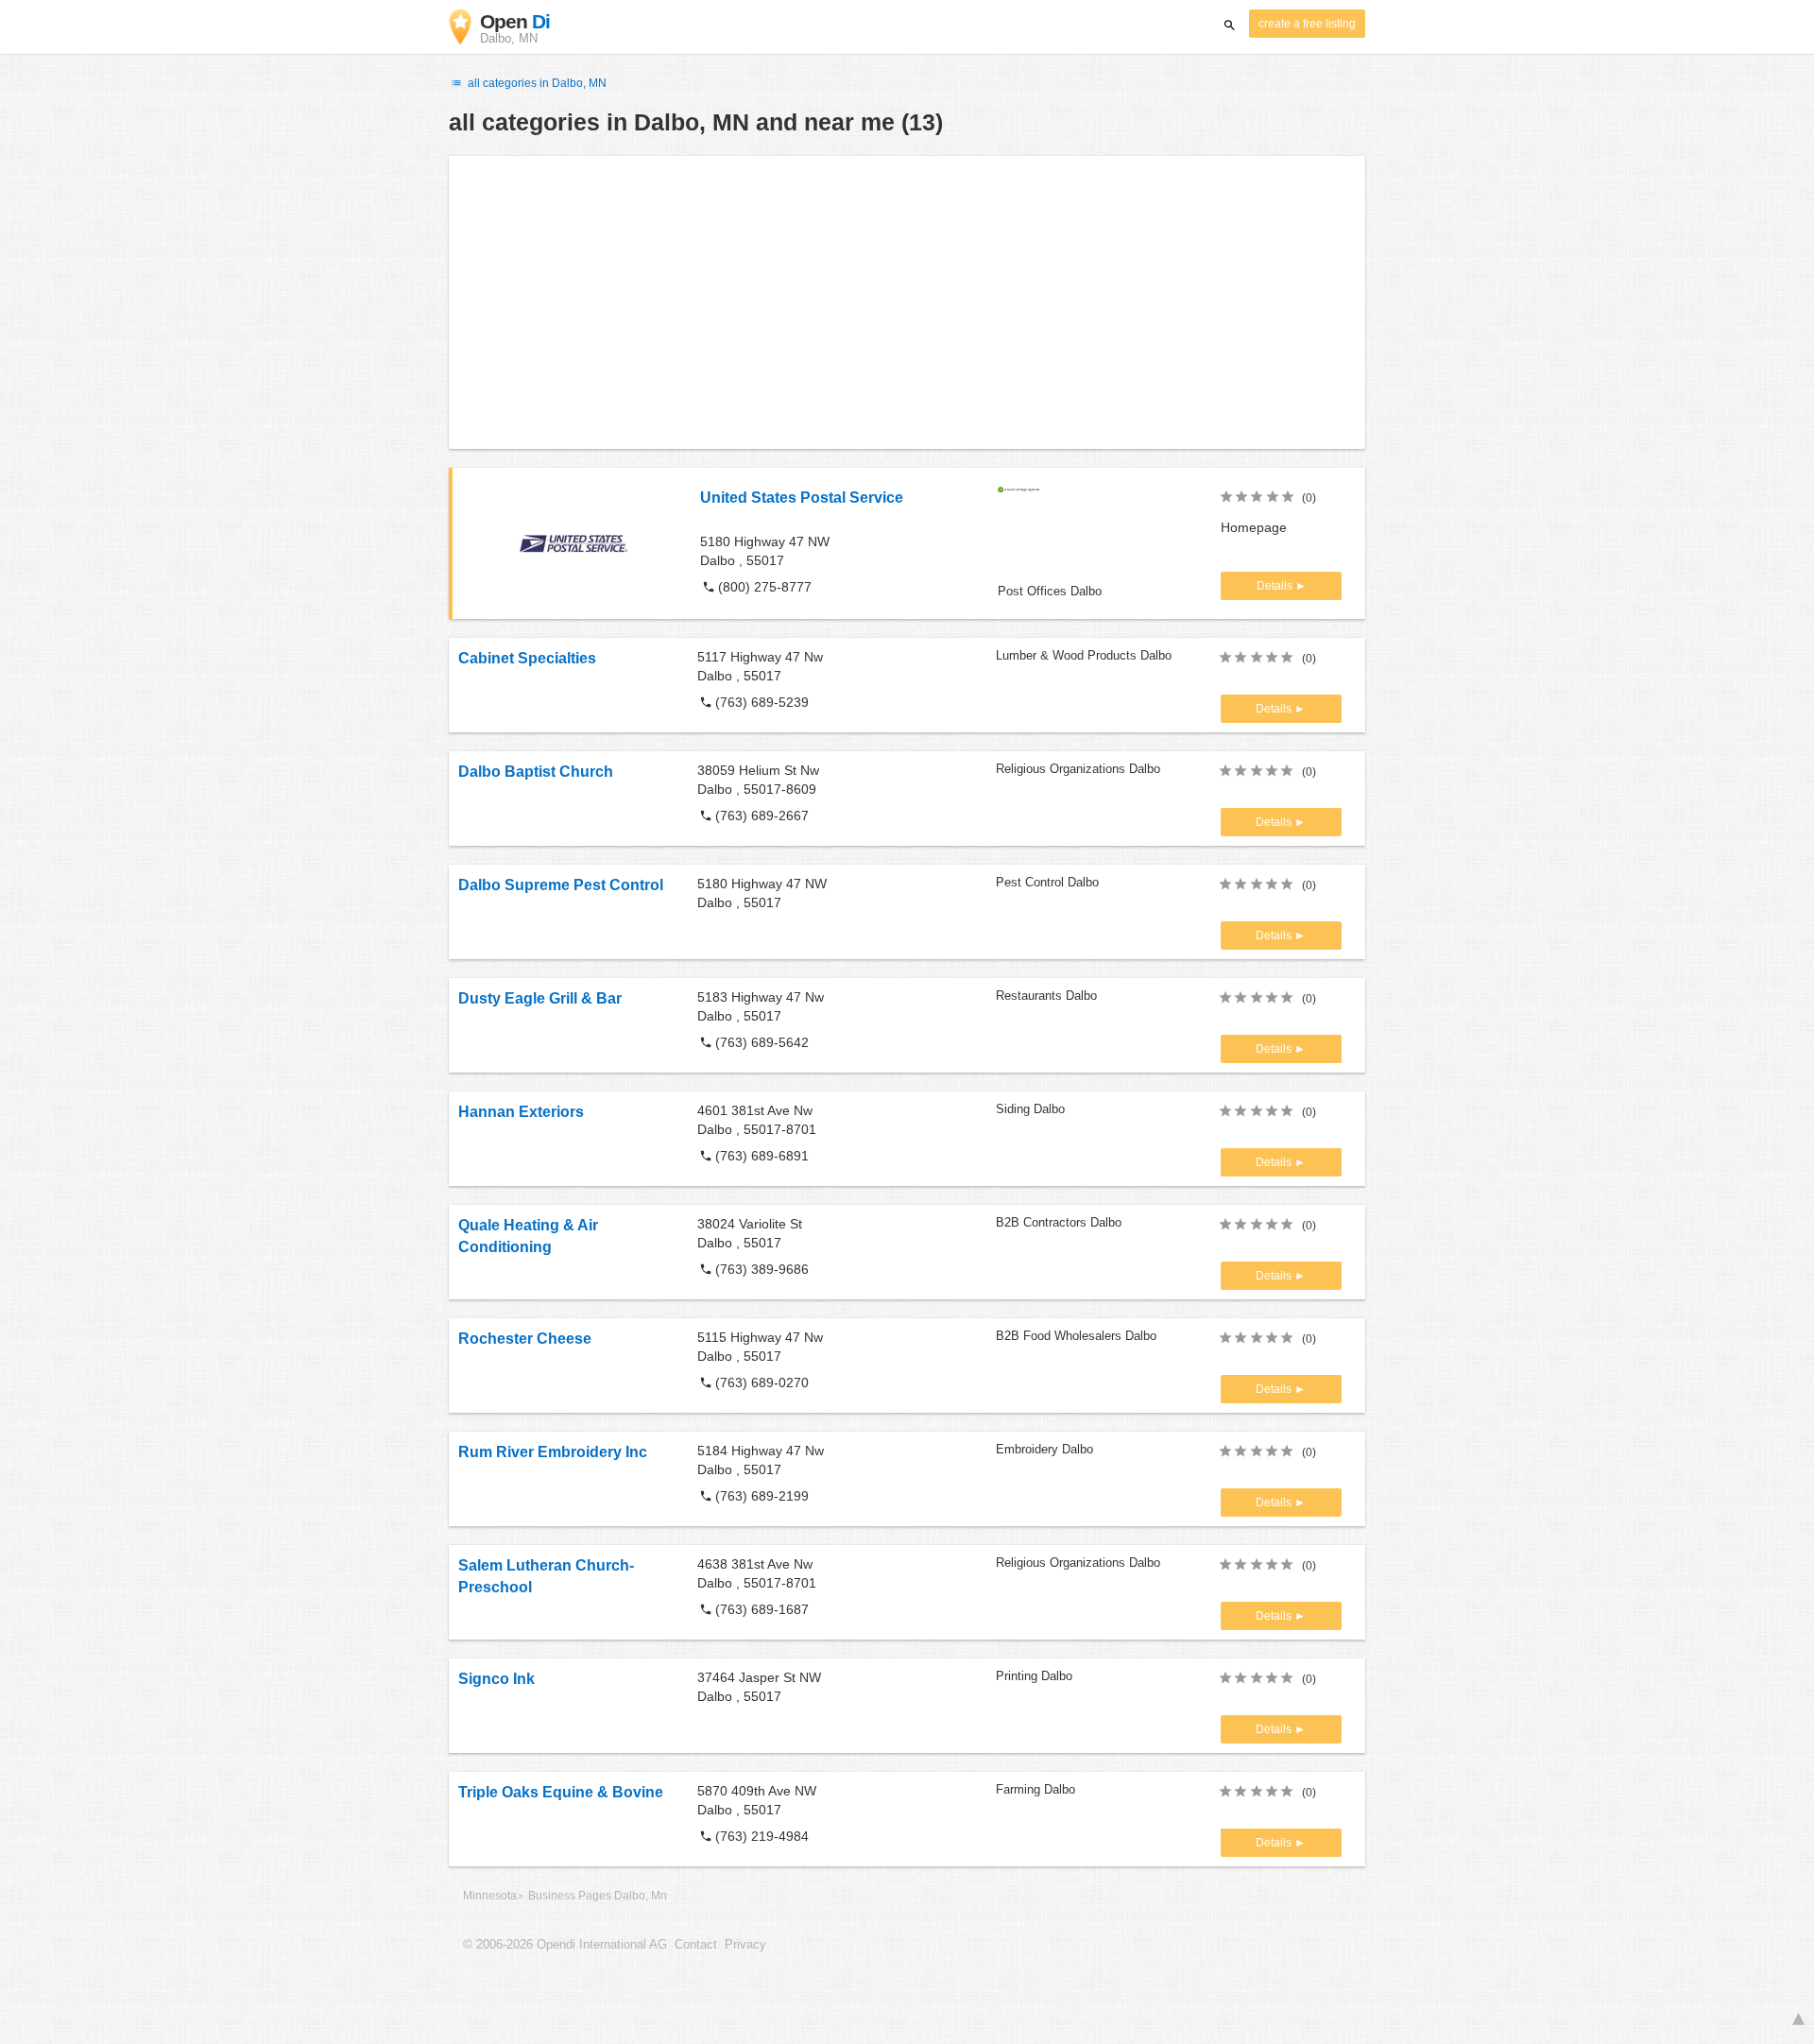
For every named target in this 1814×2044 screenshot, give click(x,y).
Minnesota (490, 1896)
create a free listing (1307, 24)
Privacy (745, 1945)
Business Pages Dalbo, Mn (598, 1896)
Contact (696, 1945)
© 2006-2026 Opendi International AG (565, 1945)
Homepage (1254, 527)
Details (1276, 586)
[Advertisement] (907, 302)
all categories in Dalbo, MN (536, 83)
